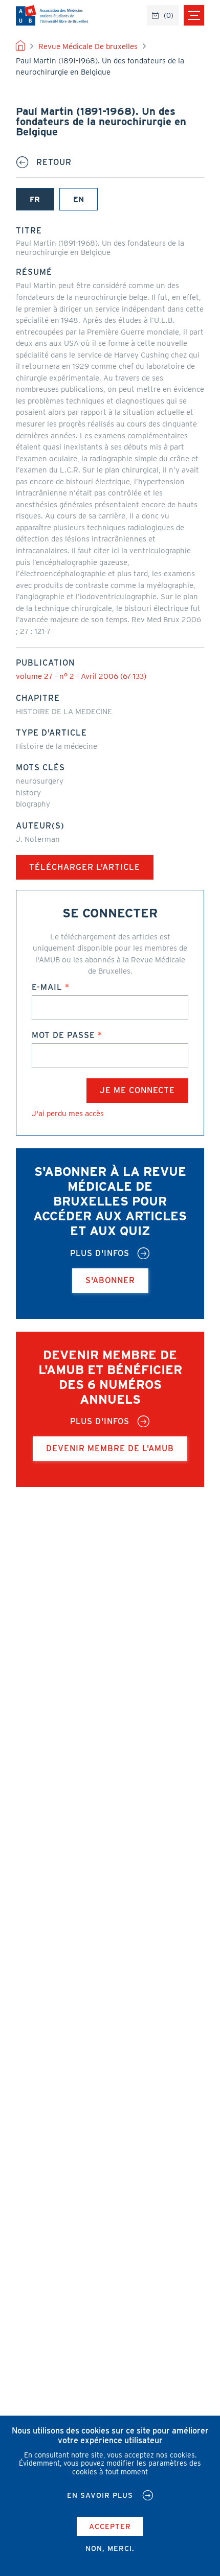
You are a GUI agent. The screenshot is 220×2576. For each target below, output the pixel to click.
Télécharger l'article (85, 867)
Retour (54, 162)
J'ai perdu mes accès (68, 1114)
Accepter (110, 2526)
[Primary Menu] (194, 15)
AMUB (52, 15)
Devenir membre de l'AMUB (110, 1448)
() (169, 15)
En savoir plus (100, 2495)
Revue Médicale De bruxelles (88, 46)
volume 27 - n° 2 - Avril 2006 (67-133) (81, 676)
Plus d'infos (100, 1254)
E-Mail (47, 987)
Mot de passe (63, 1035)
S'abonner (110, 1280)
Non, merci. (110, 2548)
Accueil (20, 46)
